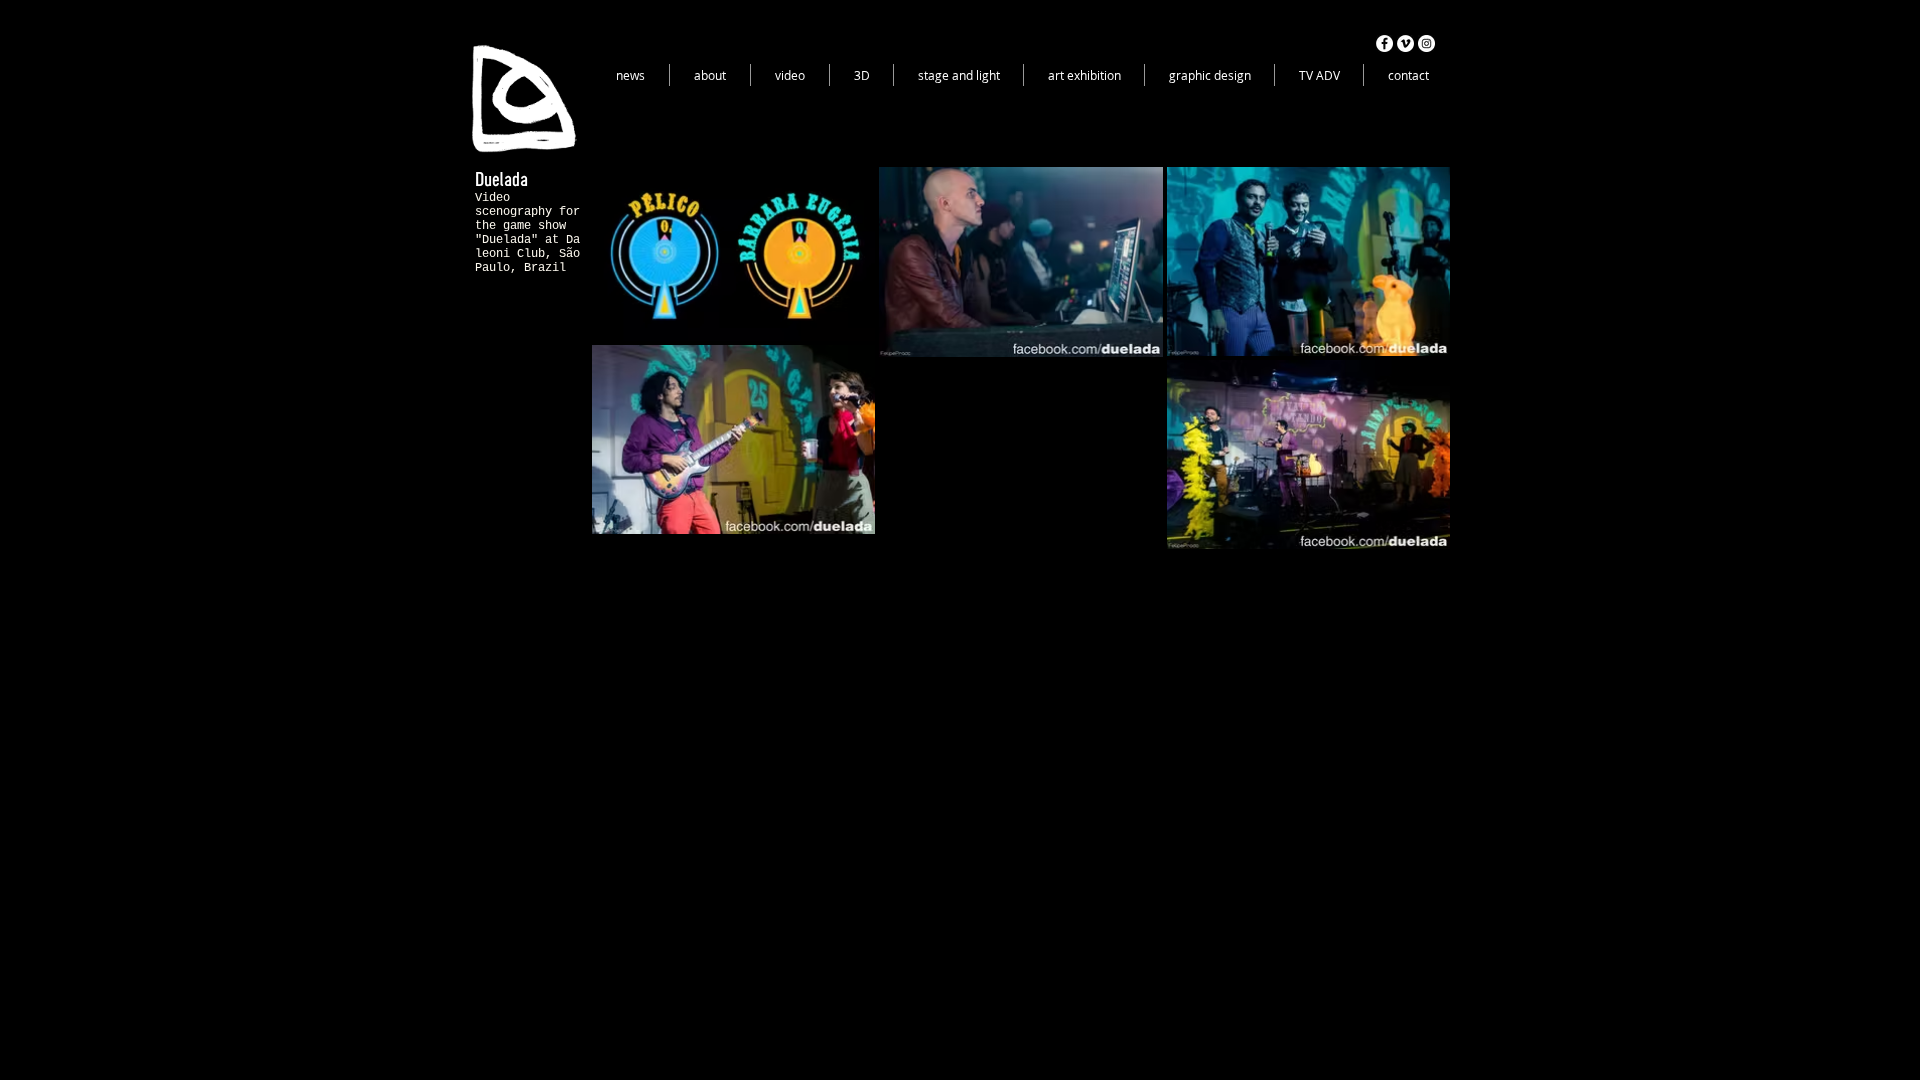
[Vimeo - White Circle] (1405, 43)
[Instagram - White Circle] (1426, 43)
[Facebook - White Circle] (1384, 43)
